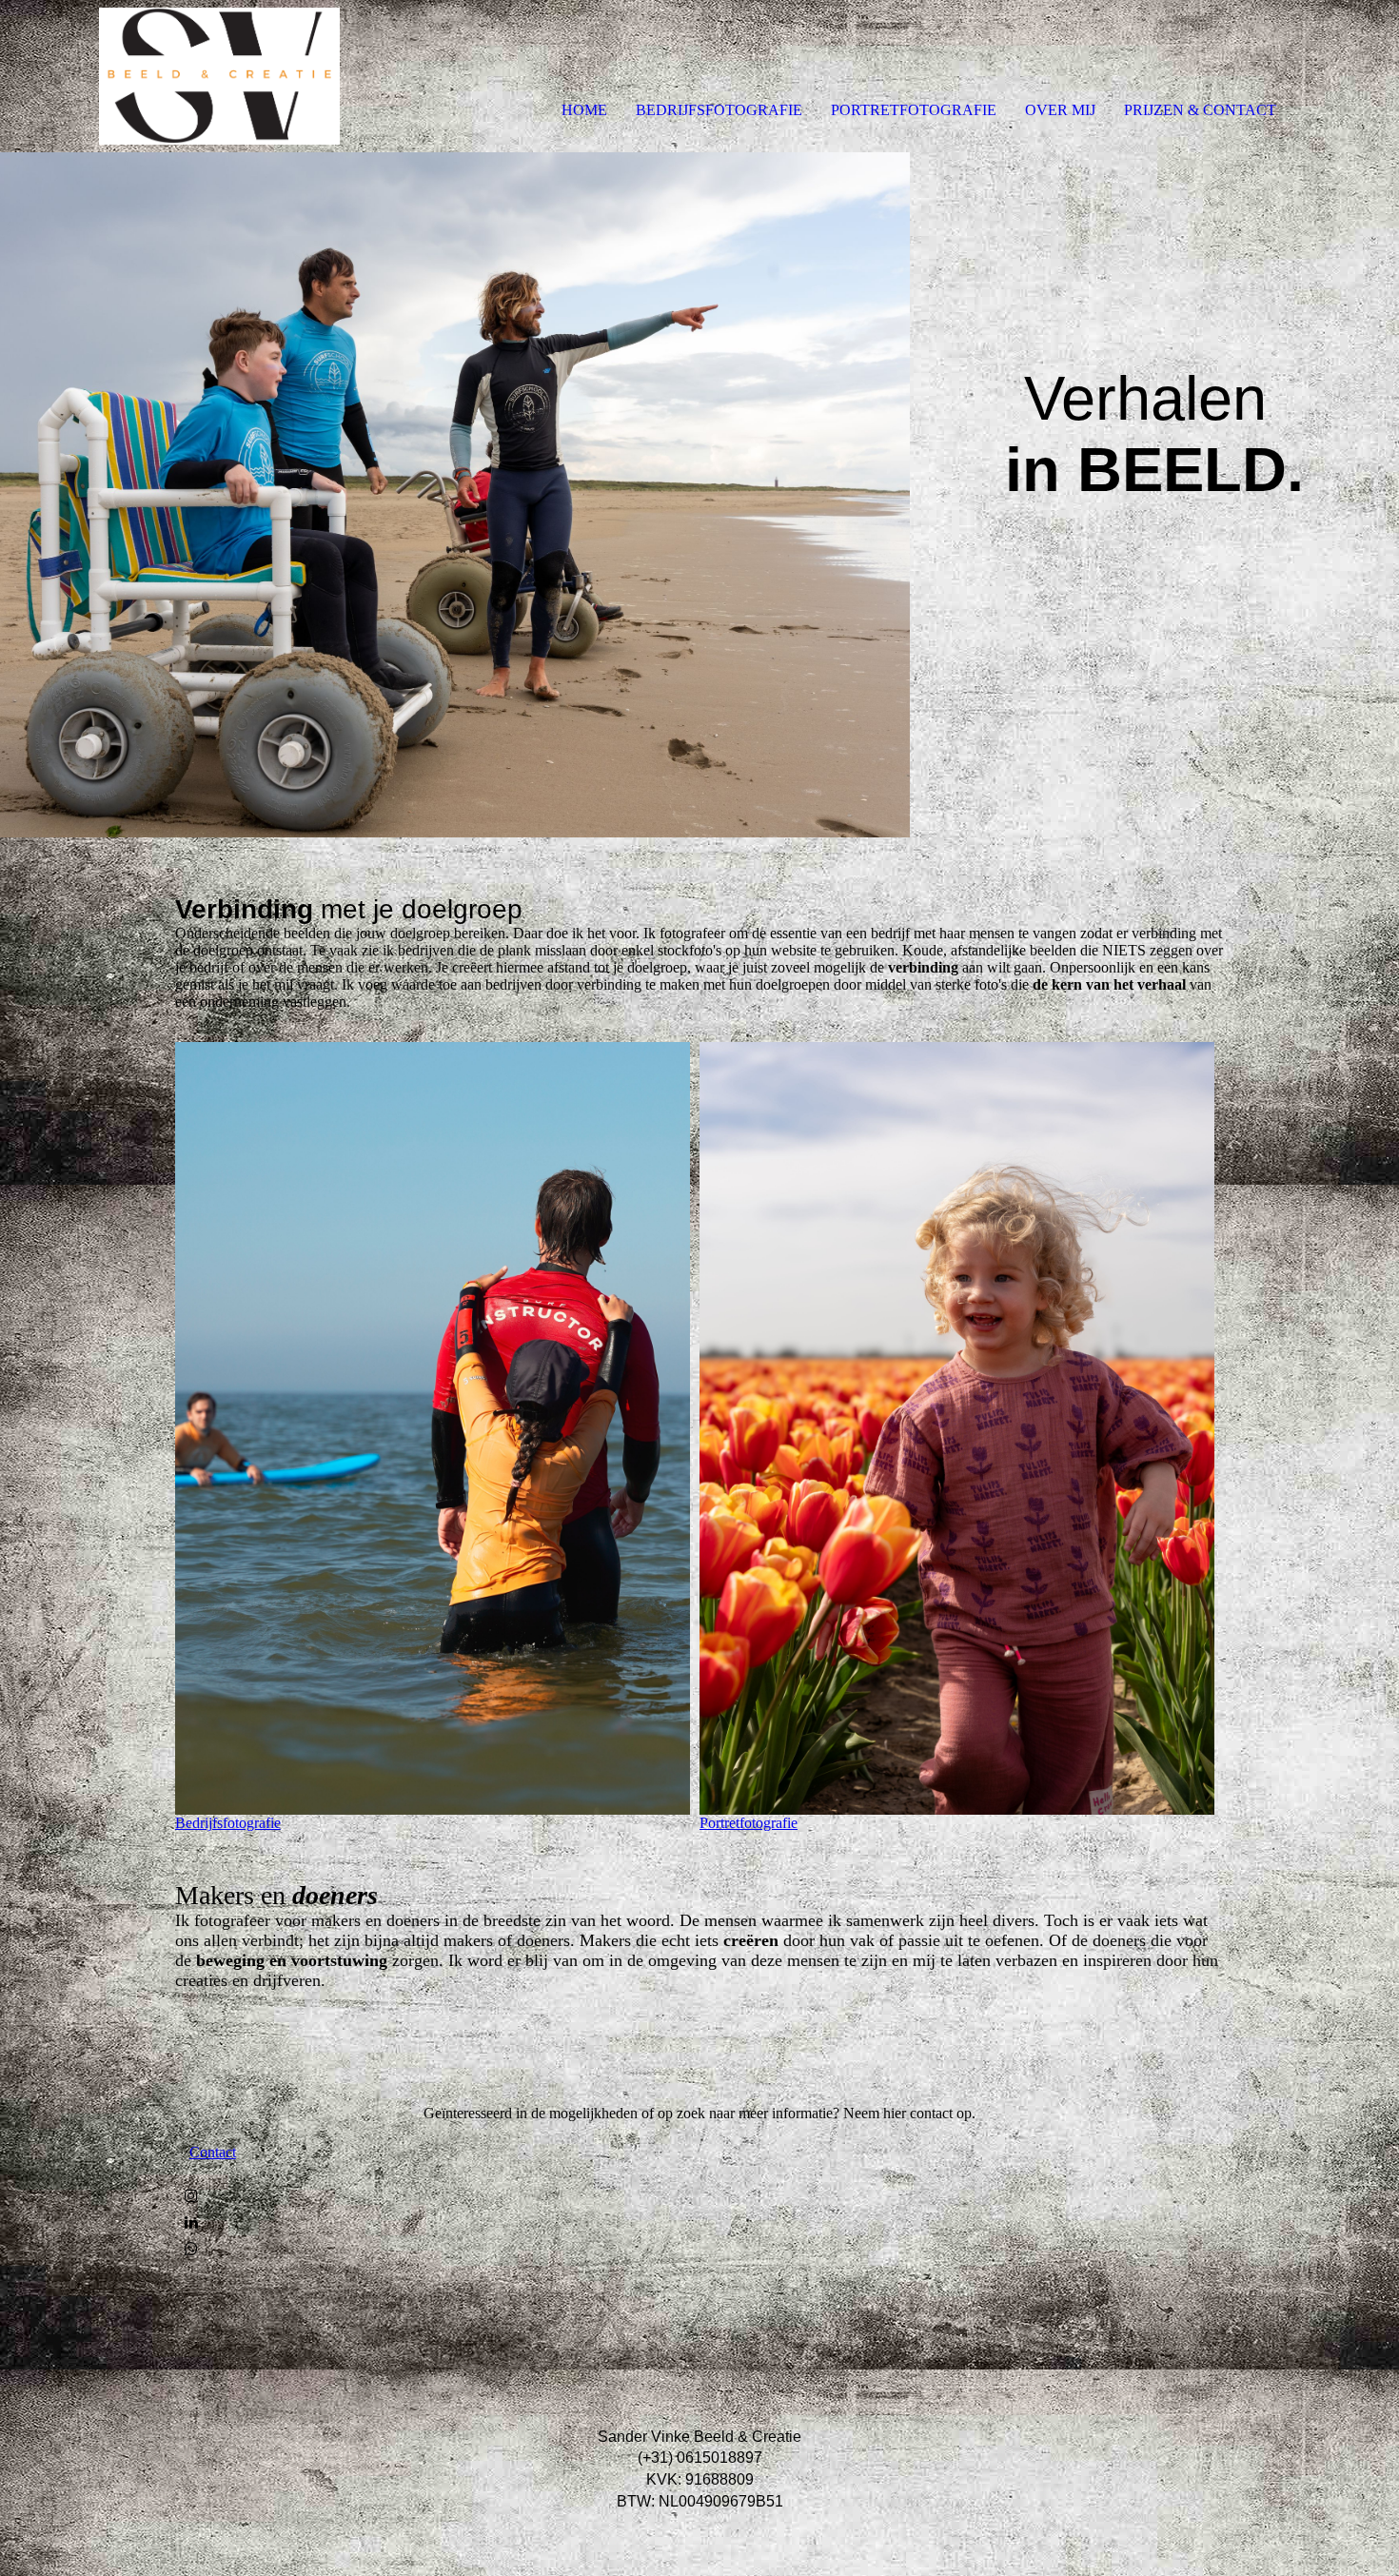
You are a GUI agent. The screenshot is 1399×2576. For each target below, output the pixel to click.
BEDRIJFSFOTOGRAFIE (719, 110)
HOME (584, 110)
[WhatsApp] (191, 2249)
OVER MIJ (1060, 110)
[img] (219, 76)
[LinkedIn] (191, 2222)
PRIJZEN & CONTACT (1200, 110)
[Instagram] (191, 2196)
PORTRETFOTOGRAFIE (914, 110)
